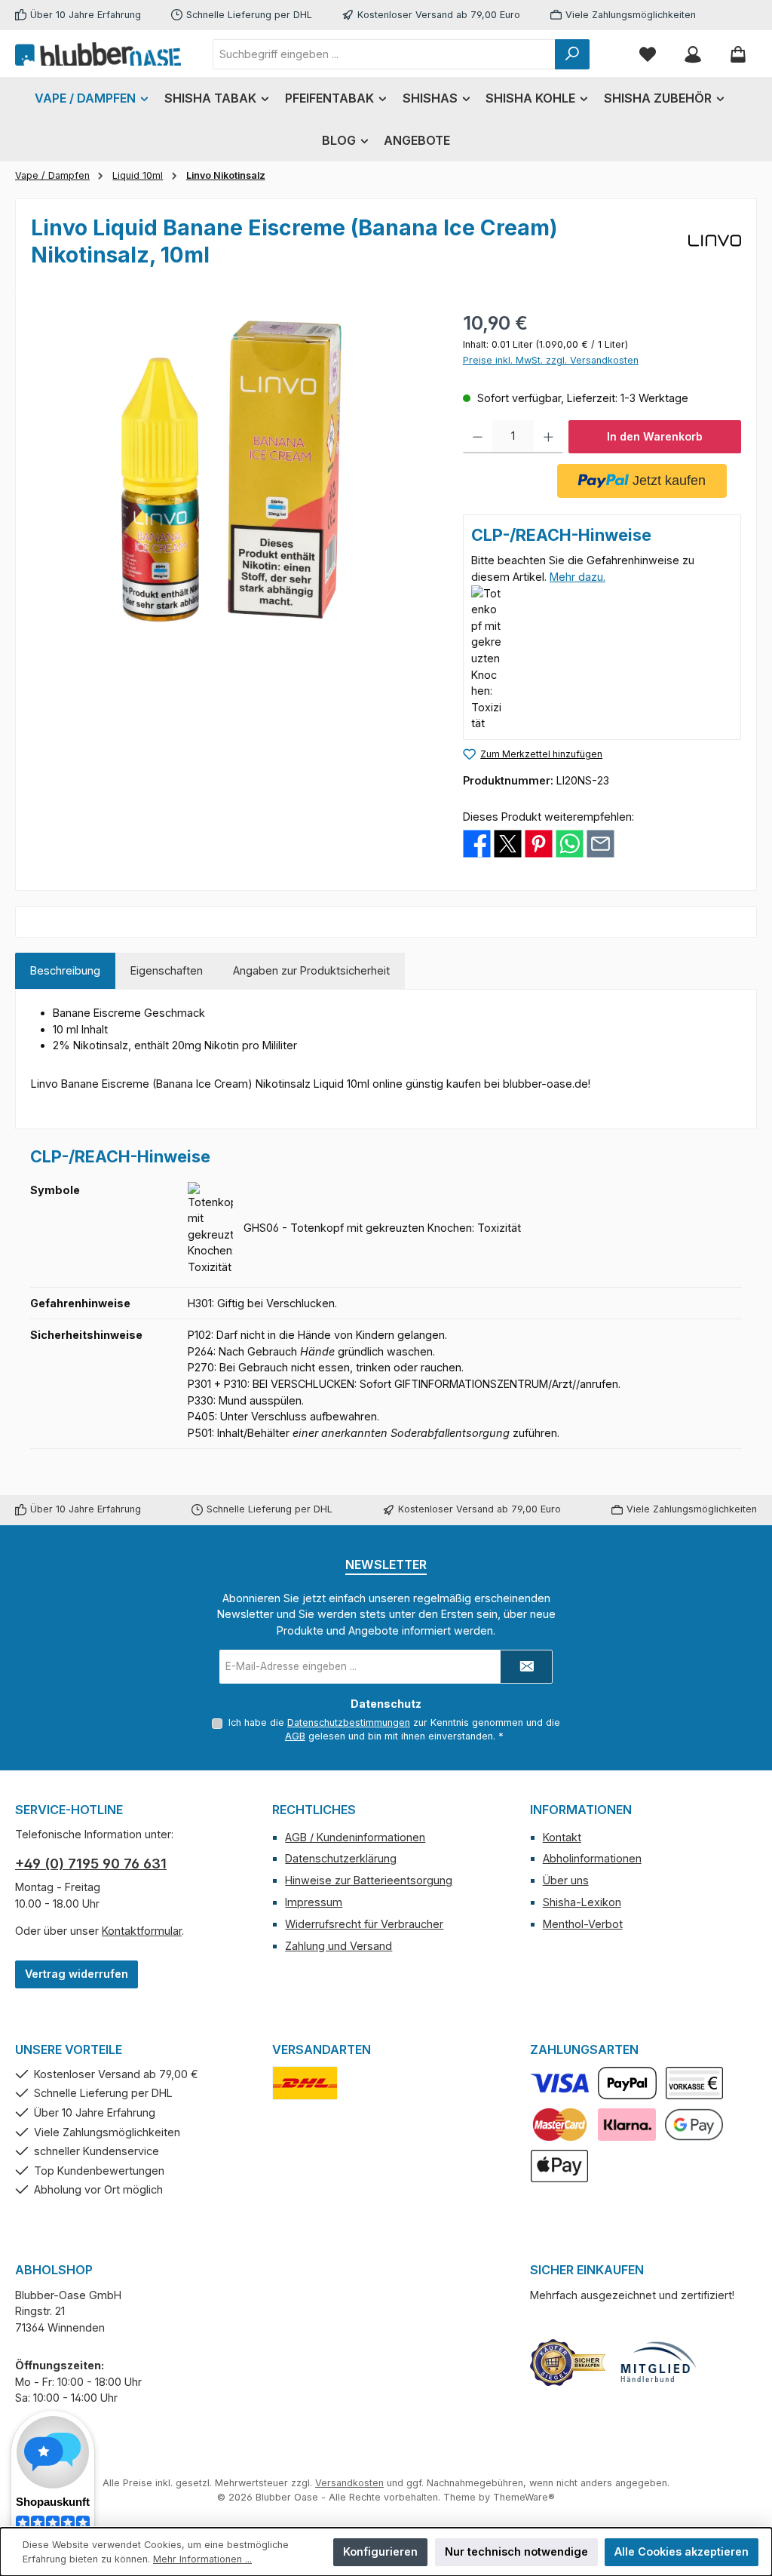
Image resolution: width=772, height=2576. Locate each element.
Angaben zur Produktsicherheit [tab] (311, 970)
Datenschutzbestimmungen (349, 1722)
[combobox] (384, 54)
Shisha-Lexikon (582, 1902)
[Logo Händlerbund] (658, 2363)
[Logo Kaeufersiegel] (568, 2363)
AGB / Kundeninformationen (355, 1837)
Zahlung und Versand (339, 1946)
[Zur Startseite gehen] (98, 54)
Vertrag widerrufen (77, 1974)
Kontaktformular (142, 1931)
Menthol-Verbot (583, 1924)
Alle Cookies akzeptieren (682, 2551)
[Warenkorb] (738, 54)
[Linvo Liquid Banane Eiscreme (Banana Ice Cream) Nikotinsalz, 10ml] (231, 471)
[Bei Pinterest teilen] (539, 842)
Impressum (314, 1902)
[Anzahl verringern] (478, 437)
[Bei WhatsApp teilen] (570, 842)
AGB (295, 1736)
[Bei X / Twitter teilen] (508, 842)
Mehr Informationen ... (202, 2559)
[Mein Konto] (693, 54)
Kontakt (562, 1837)
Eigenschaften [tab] (167, 970)
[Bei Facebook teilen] (477, 842)
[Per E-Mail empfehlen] (600, 842)
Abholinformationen (592, 1858)
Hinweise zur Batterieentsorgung (369, 1880)
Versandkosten (349, 2483)
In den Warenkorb (655, 436)
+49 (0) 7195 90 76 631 (91, 1864)
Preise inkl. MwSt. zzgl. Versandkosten (551, 360)
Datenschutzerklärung (341, 1858)
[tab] (65, 971)
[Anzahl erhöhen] (548, 437)
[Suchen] (572, 54)
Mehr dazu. (577, 577)
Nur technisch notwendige (516, 2551)
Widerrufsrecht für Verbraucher (364, 1924)
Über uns (566, 1880)
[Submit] (526, 1667)
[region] (232, 471)
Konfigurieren (380, 2551)
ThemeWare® (524, 2497)
